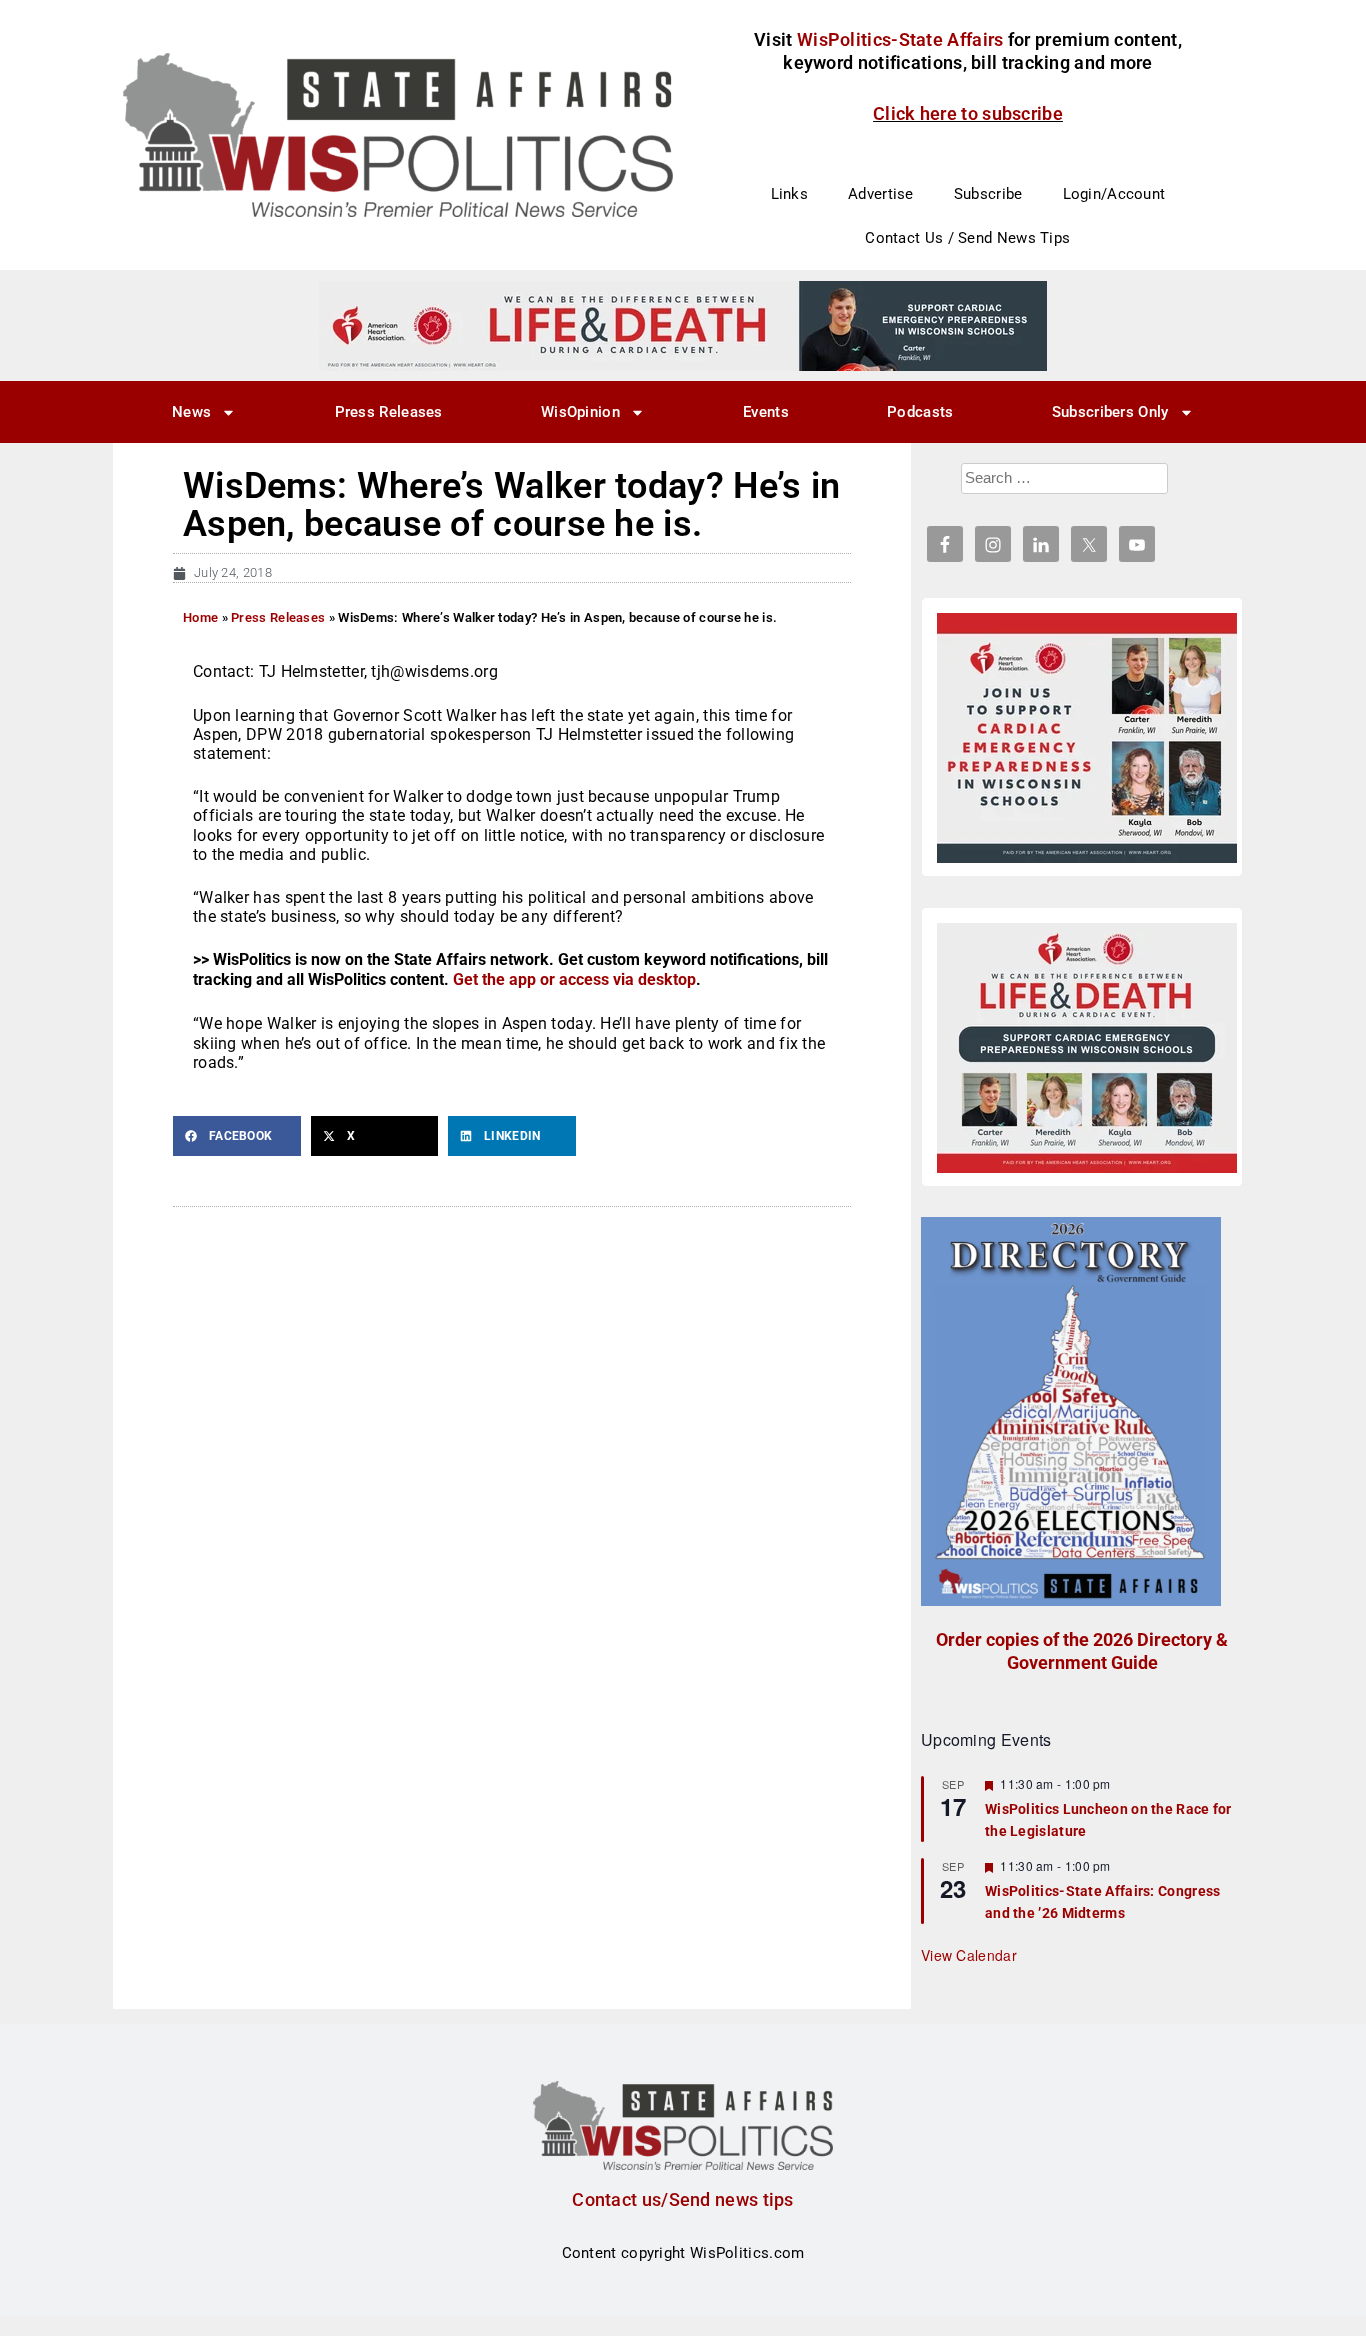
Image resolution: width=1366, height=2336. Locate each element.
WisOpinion (580, 412)
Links (790, 194)
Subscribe (988, 194)
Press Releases (389, 412)
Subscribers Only (1110, 412)
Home (200, 617)
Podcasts (920, 412)
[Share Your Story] (1087, 1048)
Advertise (881, 194)
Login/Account (1114, 194)
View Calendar (969, 1955)
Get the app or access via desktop (574, 979)
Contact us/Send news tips (683, 2199)
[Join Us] (1087, 738)
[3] (683, 325)
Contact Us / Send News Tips (967, 238)
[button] (237, 1136)
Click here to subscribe (968, 113)
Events (766, 412)
